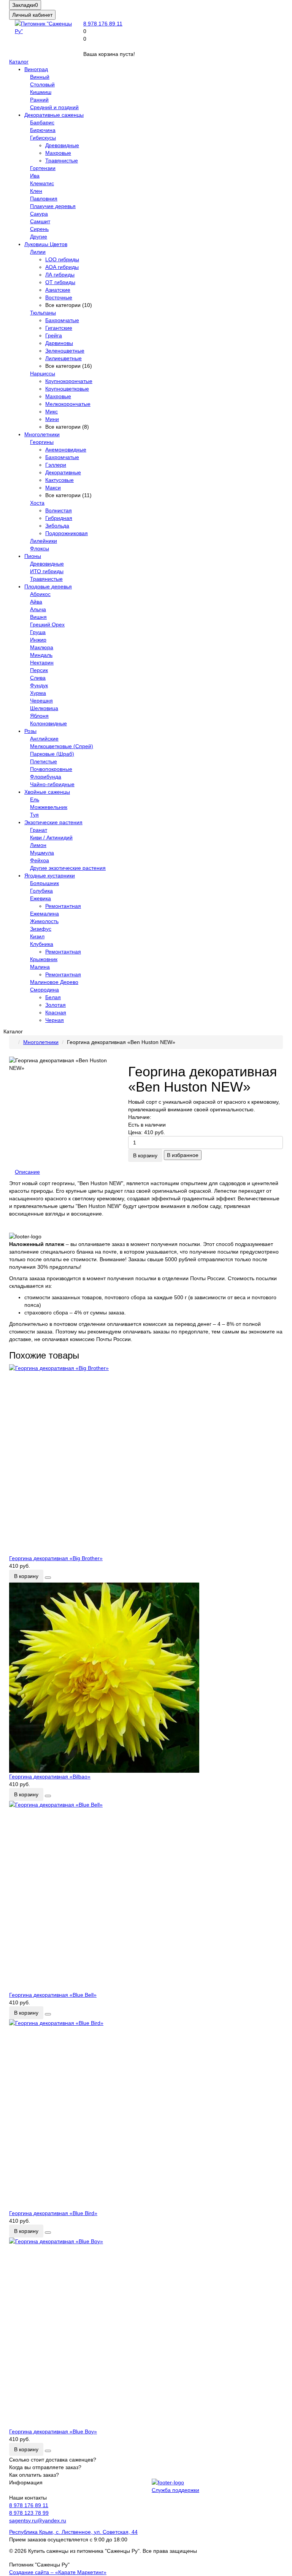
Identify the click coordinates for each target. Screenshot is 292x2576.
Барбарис (42, 122)
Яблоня (39, 716)
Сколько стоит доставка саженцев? (53, 2460)
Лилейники (44, 541)
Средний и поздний (54, 107)
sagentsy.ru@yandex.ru (38, 2520)
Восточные (59, 297)
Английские (44, 739)
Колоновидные (48, 723)
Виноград (36, 69)
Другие (39, 237)
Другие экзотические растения (68, 868)
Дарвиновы (59, 343)
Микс (52, 412)
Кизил (37, 936)
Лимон (38, 845)
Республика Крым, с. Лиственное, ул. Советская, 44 (73, 2532)
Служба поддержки (175, 2490)
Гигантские (59, 328)
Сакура (39, 214)
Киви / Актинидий (51, 837)
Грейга (54, 335)
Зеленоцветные (65, 351)
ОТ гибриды (60, 282)
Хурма (38, 693)
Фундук (39, 685)
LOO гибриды (62, 259)
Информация (26, 2482)
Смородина (44, 990)
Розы (30, 731)
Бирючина (43, 130)
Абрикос (40, 594)
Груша (38, 632)
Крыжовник (44, 959)
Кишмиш (41, 92)
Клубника (42, 944)
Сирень (39, 229)
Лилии (38, 252)
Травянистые (62, 161)
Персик (39, 670)
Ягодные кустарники (50, 876)
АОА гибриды (62, 267)
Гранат (39, 830)
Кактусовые (60, 480)
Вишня (38, 617)
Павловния (44, 199)
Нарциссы (43, 373)
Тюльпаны (43, 313)
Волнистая (59, 510)
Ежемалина (44, 914)
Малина (40, 967)
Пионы (33, 556)
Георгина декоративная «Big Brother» (56, 1558)
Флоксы (40, 548)
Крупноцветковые (67, 389)
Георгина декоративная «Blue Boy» (53, 2431)
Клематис (42, 183)
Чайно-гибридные (52, 784)
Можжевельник (49, 807)
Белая (53, 997)
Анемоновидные (66, 450)
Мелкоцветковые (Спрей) (62, 746)
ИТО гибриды (47, 571)
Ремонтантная (63, 906)
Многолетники (42, 434)
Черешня (41, 701)
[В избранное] (48, 1578)
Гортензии (43, 168)
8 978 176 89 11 (103, 24)
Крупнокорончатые (69, 381)
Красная (56, 1012)
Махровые (58, 153)
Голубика (41, 891)
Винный (40, 77)
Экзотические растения (53, 822)
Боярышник (44, 883)
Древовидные (62, 145)
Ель (35, 799)
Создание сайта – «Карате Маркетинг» (58, 2572)
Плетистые (44, 761)
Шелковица (44, 708)
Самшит (40, 221)
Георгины (42, 442)
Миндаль (41, 655)
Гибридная (59, 518)
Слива (38, 678)
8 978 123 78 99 (29, 2513)
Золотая (56, 1005)
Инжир (38, 640)
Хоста (37, 503)
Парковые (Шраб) (52, 754)
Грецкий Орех (47, 625)
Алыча (38, 609)
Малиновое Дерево (54, 982)
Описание (27, 1172)
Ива (35, 176)
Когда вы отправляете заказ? (45, 2467)
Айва (36, 602)
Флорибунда (46, 777)
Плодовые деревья (48, 586)
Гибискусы (43, 138)
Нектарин (42, 663)
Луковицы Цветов (46, 244)
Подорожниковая (67, 533)
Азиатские (58, 290)
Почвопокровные (51, 769)
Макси (53, 488)
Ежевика (40, 898)
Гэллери (56, 465)
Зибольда (57, 526)
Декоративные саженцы (54, 115)
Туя (34, 815)
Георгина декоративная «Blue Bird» (53, 2213)
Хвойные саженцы (47, 792)
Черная (55, 1020)
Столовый (42, 84)
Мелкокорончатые (68, 404)
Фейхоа (40, 860)
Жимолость (44, 921)
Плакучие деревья (53, 206)
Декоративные (63, 472)
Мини (52, 419)
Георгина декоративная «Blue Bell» (53, 1995)
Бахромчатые (62, 320)
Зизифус (41, 929)
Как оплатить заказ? (34, 2475)
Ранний (39, 100)
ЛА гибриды (60, 275)
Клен (36, 191)
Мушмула (42, 853)
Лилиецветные (63, 358)
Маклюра (42, 647)
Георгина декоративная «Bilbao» (50, 1777)
